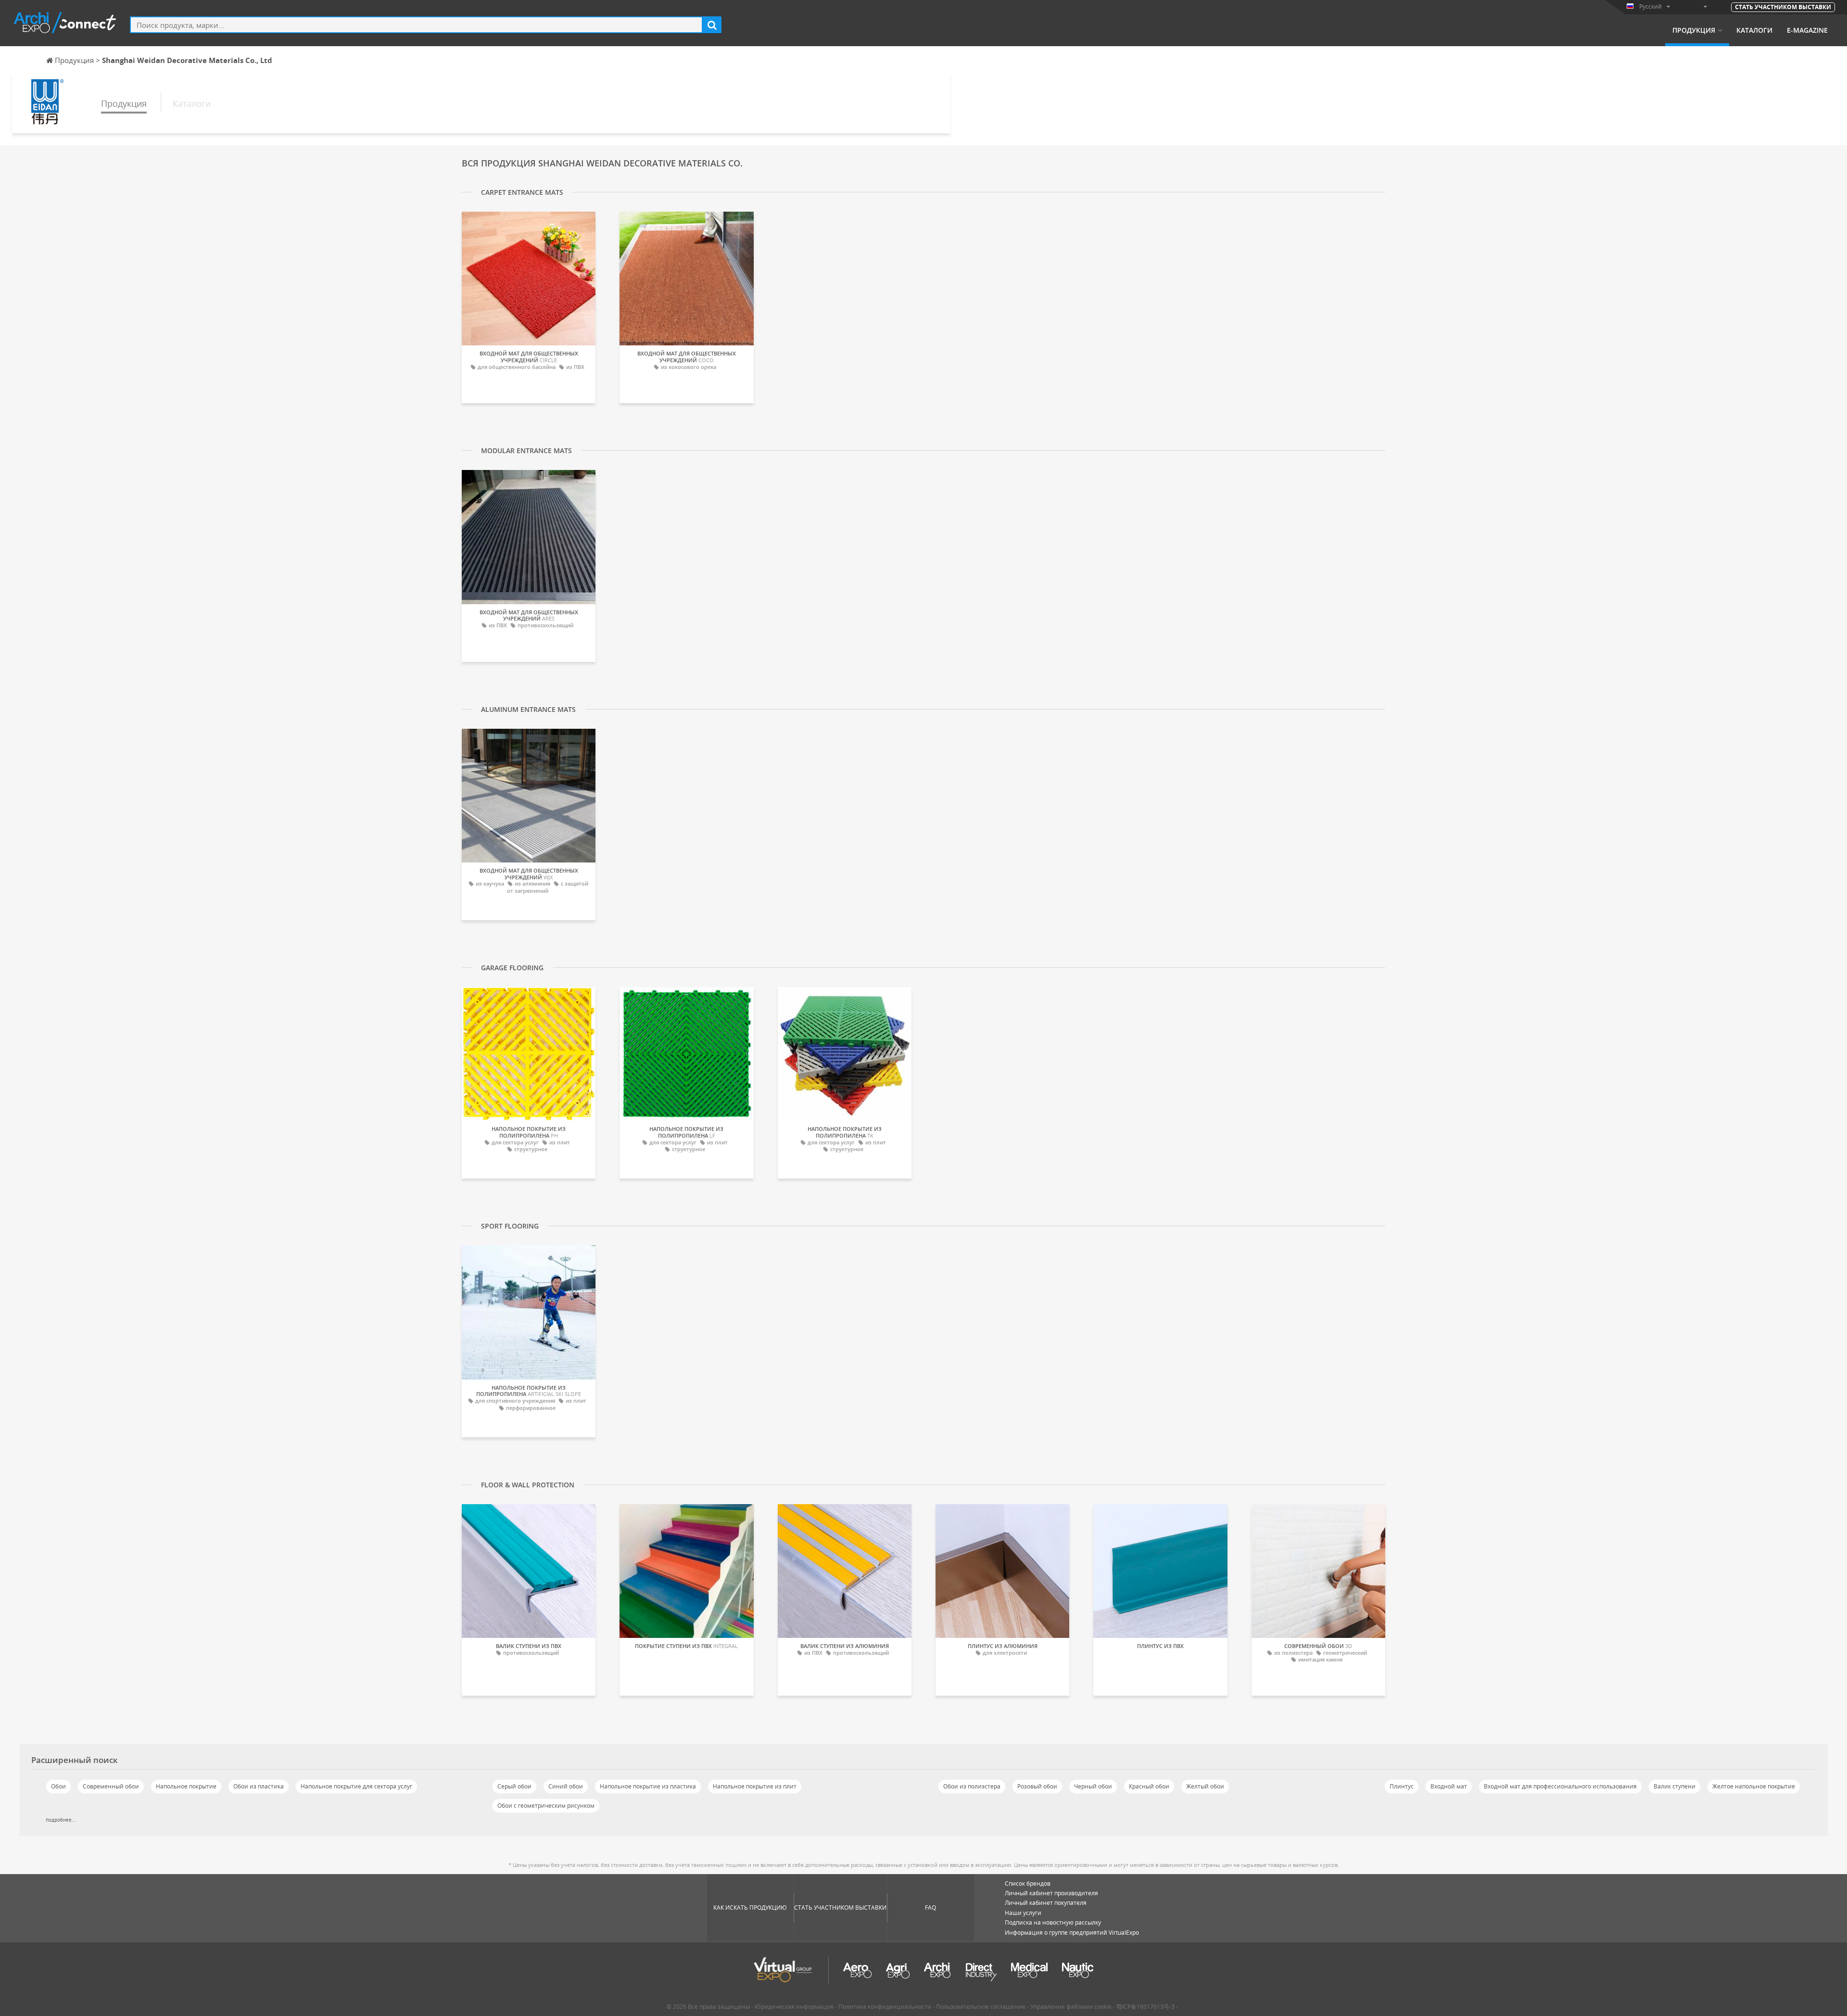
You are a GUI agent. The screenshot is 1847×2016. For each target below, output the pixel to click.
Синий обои (566, 1786)
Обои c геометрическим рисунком (546, 1806)
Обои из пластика (259, 1786)
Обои (58, 1786)
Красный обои (1149, 1786)
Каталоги (1754, 30)
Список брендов (1028, 1883)
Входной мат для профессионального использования (1560, 1786)
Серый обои (514, 1786)
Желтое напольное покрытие (1754, 1786)
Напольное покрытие (186, 1786)
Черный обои (1093, 1786)
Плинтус (1402, 1786)
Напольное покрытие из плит (755, 1786)
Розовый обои (1037, 1786)
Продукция (1694, 30)
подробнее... (61, 1820)
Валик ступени (1675, 1786)
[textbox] (416, 25)
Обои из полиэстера (972, 1786)
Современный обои (111, 1786)
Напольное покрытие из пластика (648, 1786)
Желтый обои (1205, 1786)
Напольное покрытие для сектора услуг (356, 1786)
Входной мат (1449, 1786)
